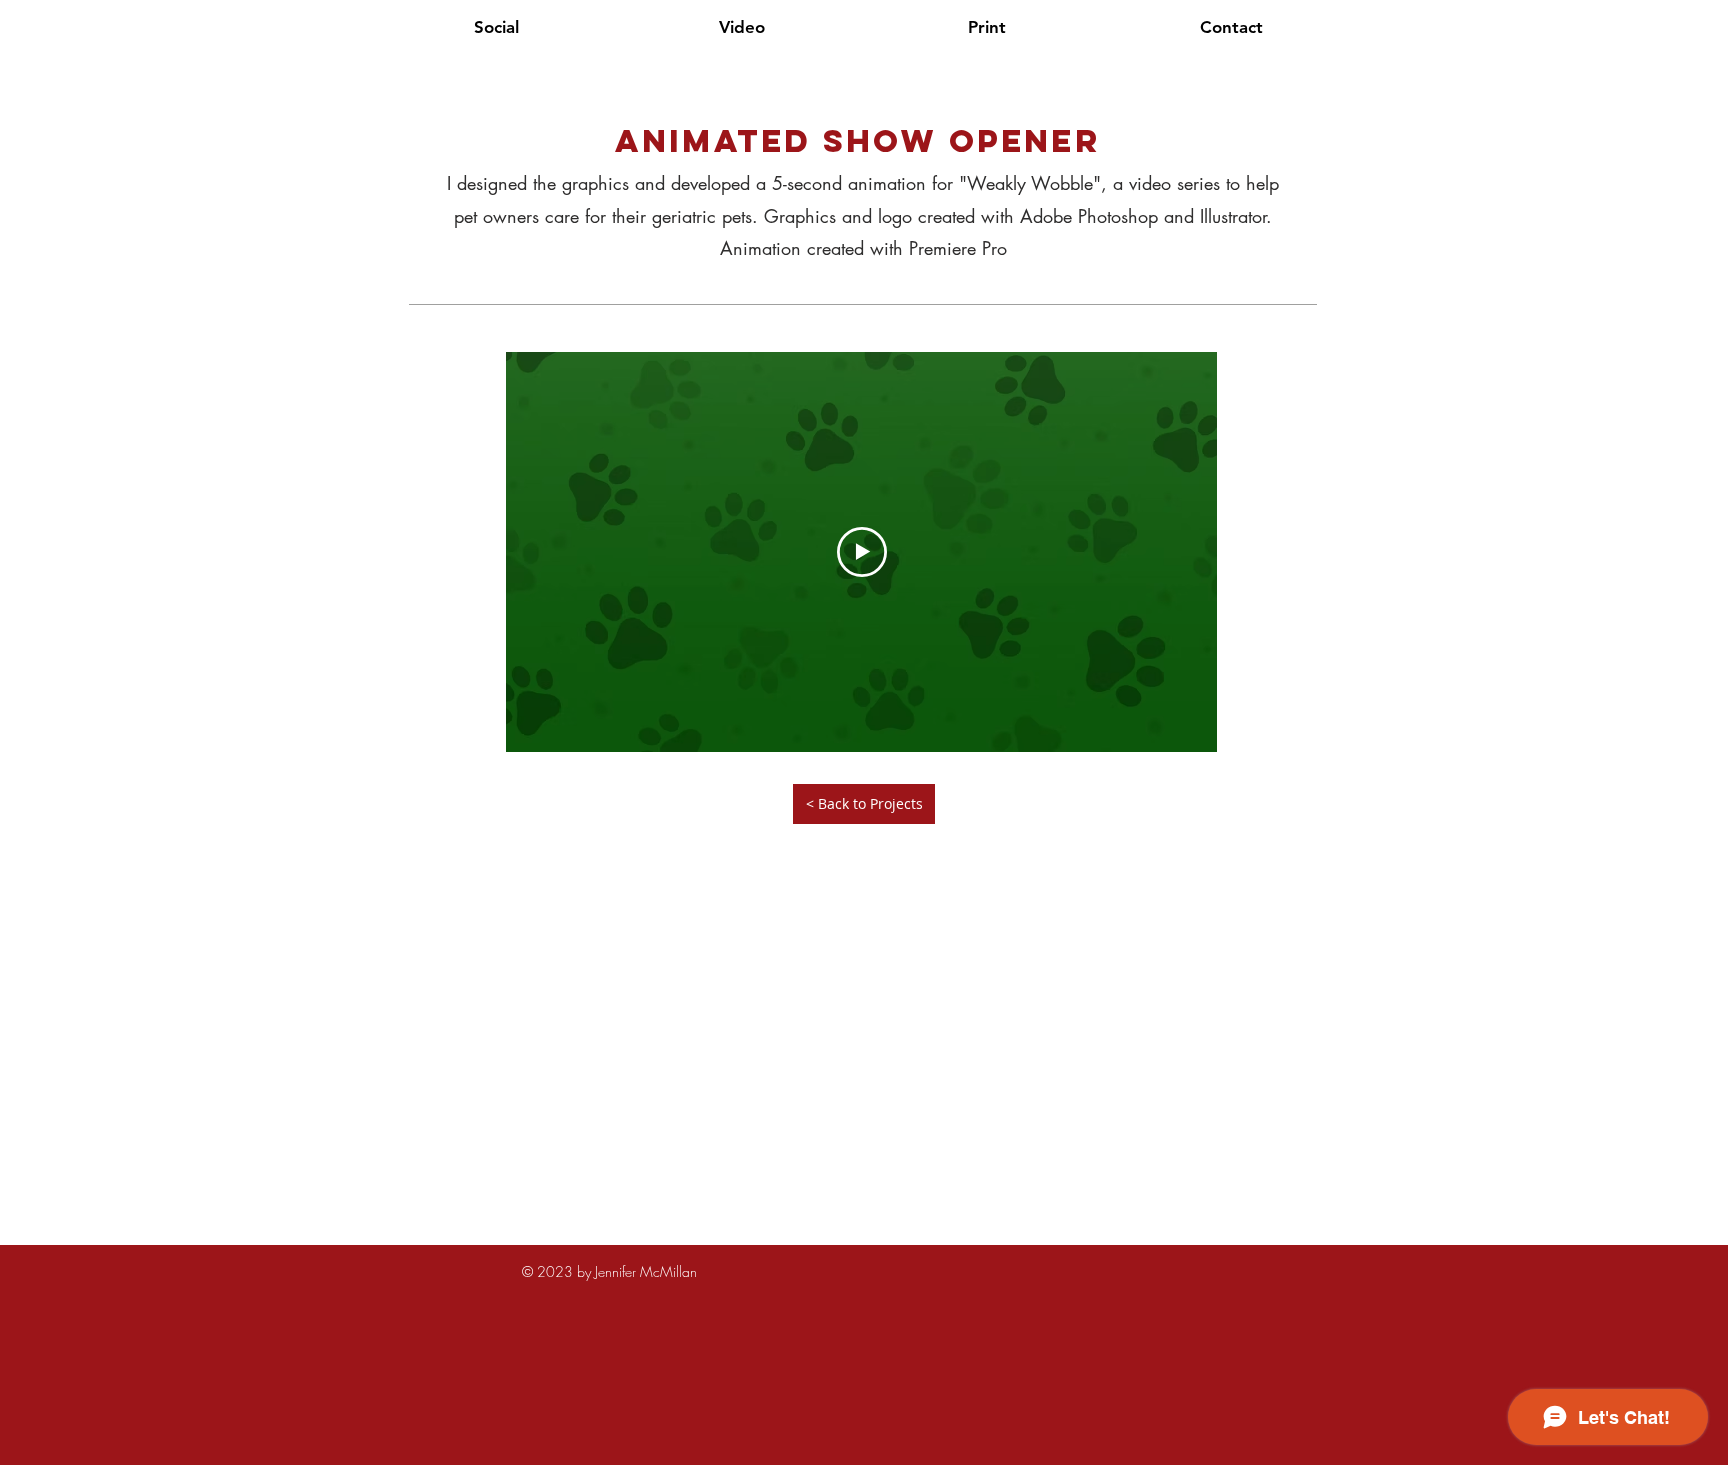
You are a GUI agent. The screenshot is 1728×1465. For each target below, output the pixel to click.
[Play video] (862, 552)
